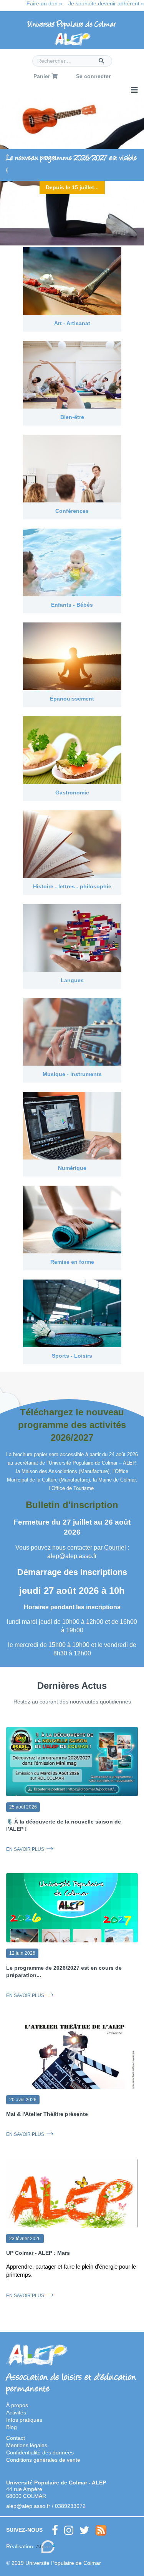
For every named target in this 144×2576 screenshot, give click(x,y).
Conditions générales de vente (43, 2460)
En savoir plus (25, 1849)
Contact (16, 2438)
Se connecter (93, 76)
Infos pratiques (24, 2420)
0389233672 (70, 2506)
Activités (16, 2412)
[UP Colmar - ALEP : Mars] (72, 2202)
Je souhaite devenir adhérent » (106, 3)
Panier (42, 76)
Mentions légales (27, 2445)
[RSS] (101, 2530)
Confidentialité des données (40, 2453)
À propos (17, 2405)
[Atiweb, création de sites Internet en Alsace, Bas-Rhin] (46, 2547)
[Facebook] (55, 2530)
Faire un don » (44, 3)
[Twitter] (84, 2530)
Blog (12, 2427)
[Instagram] (69, 2530)
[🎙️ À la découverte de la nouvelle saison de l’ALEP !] (72, 1764)
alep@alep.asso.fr (28, 2506)
